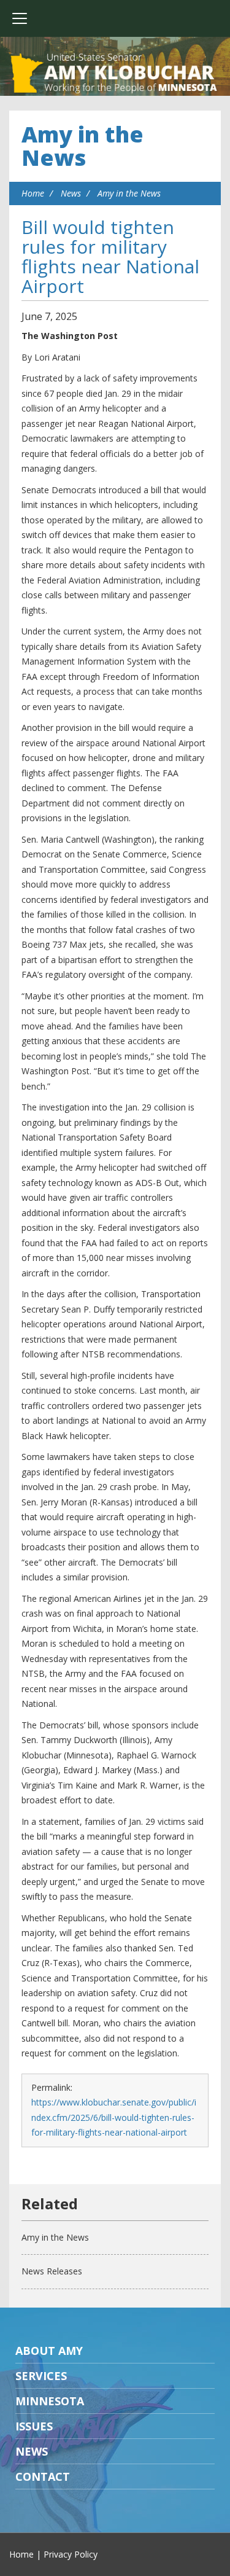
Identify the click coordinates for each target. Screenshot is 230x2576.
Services (41, 2376)
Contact (43, 2476)
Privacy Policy (71, 2554)
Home (33, 193)
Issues (34, 2426)
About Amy (49, 2351)
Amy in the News (82, 146)
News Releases (52, 2271)
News (71, 193)
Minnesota (50, 2401)
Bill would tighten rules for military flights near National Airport (110, 256)
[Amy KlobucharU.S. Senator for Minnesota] (115, 74)
